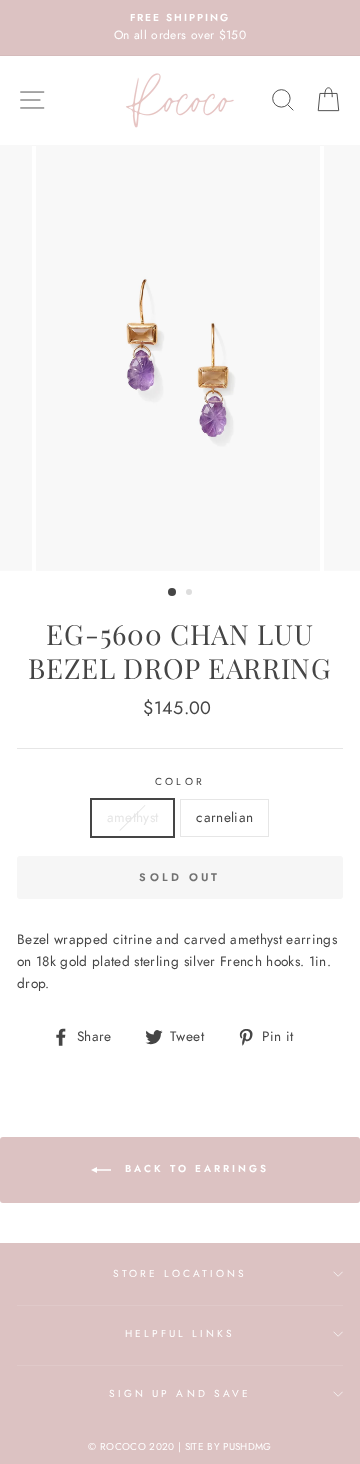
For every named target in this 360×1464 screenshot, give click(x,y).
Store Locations (180, 1273)
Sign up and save (180, 1393)
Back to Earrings (194, 1169)
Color (179, 781)
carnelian (224, 817)
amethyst (133, 817)
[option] (180, 28)
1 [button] (173, 593)
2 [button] (191, 594)
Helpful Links (180, 1333)
